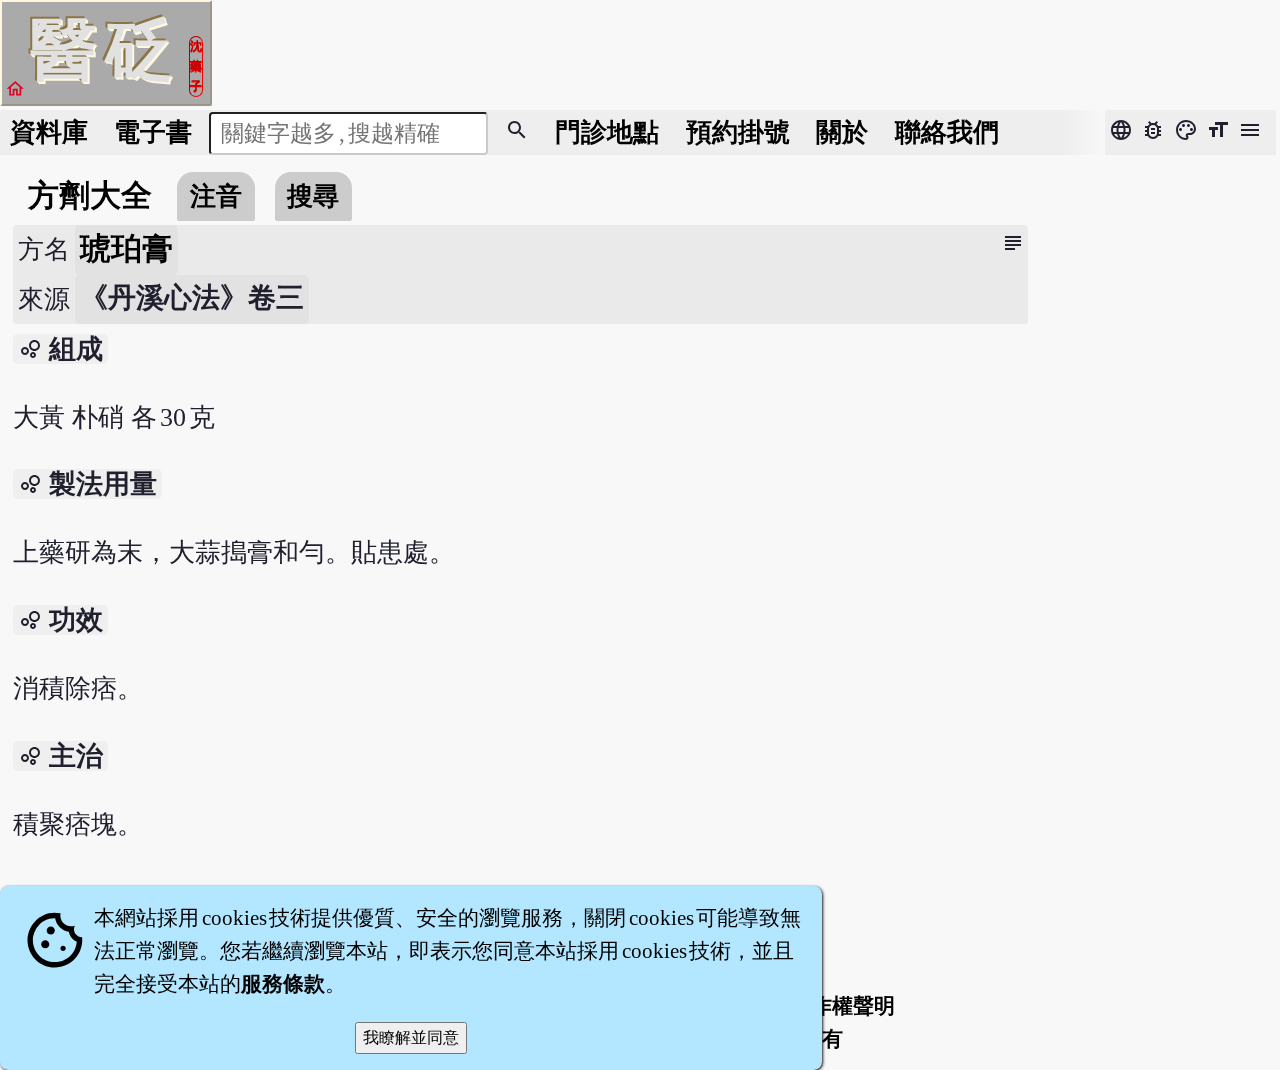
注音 (216, 196)
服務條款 (283, 984)
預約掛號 (738, 132)
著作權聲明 (842, 1006)
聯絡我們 (947, 132)
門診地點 (607, 132)
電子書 (153, 132)
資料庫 (49, 132)
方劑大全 (90, 196)
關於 (842, 132)
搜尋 (313, 196)
